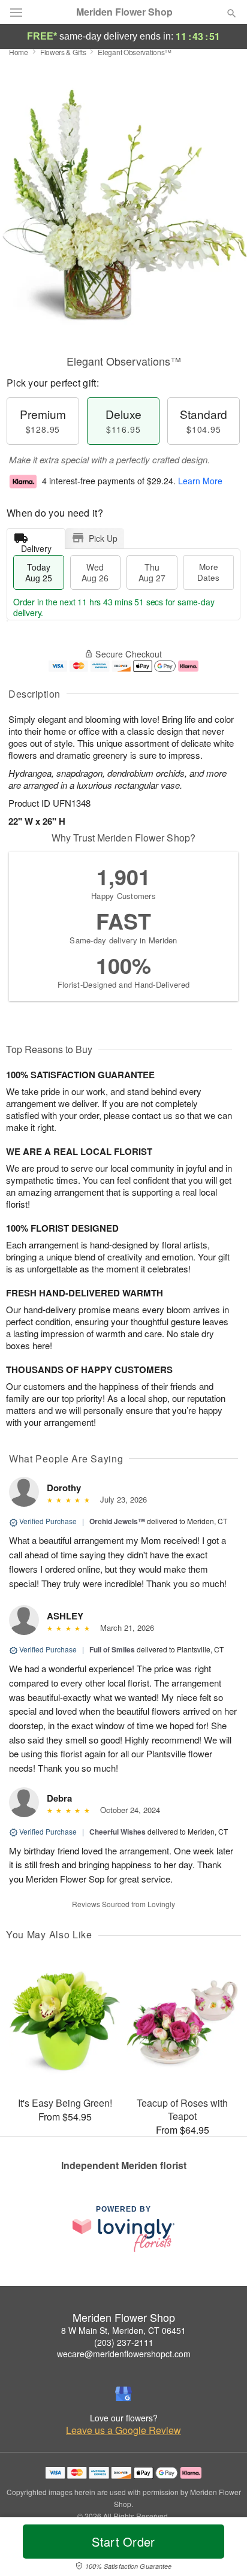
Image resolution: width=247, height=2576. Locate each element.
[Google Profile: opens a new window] (123, 2394)
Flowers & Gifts (63, 52)
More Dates (208, 572)
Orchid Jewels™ (117, 1521)
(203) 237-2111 (124, 2342)
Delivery (36, 546)
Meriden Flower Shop (124, 12)
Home (19, 52)
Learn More (200, 481)
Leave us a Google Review (123, 2430)
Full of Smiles (112, 1649)
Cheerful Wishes (118, 1832)
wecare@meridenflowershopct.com (124, 2354)
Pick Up (103, 538)
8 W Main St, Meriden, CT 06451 (123, 2330)
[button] (222, 2549)
